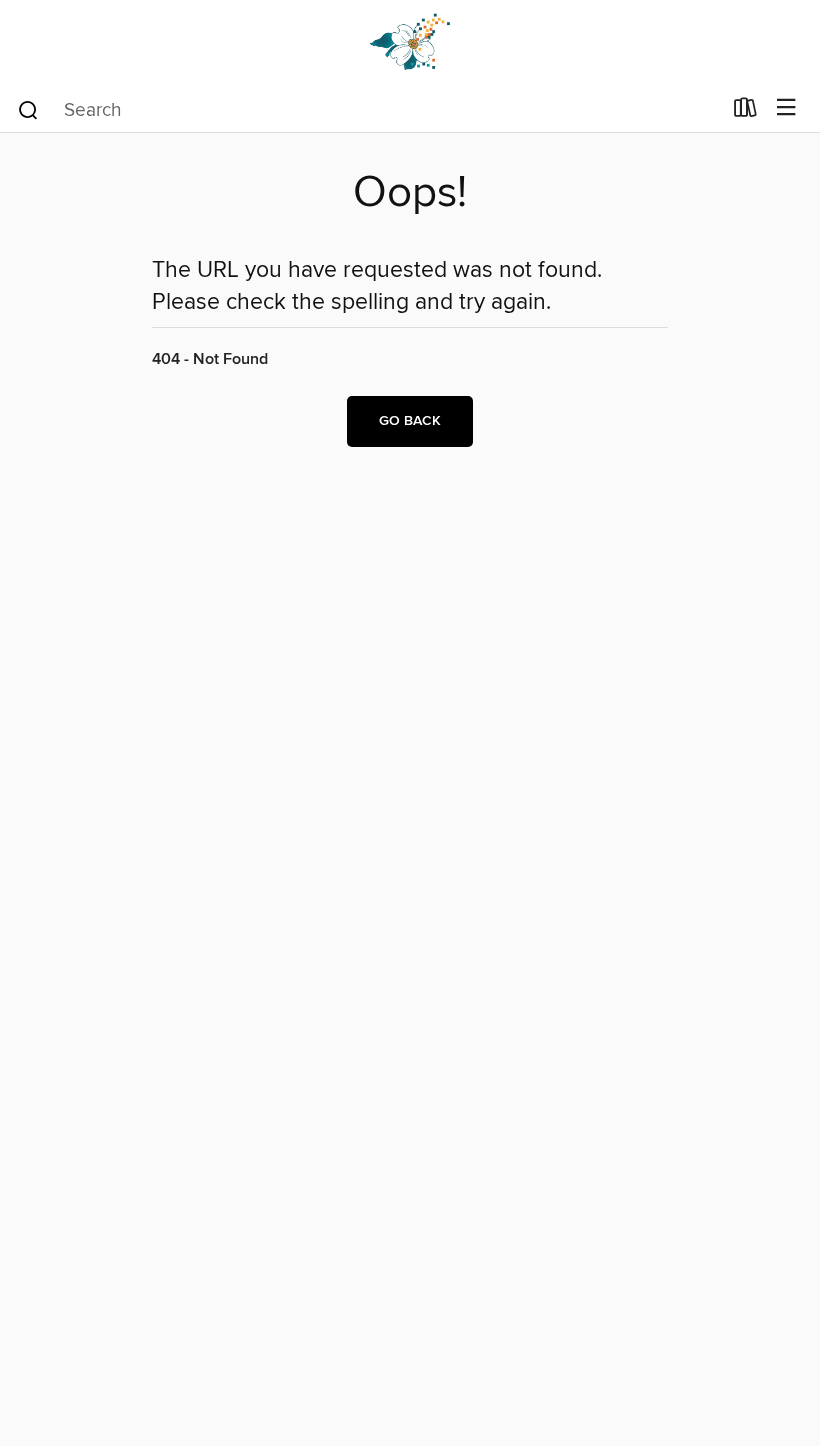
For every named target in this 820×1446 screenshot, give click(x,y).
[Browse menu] (786, 108)
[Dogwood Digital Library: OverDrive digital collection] (410, 42)
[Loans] (745, 112)
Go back (410, 421)
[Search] (28, 109)
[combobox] (368, 110)
